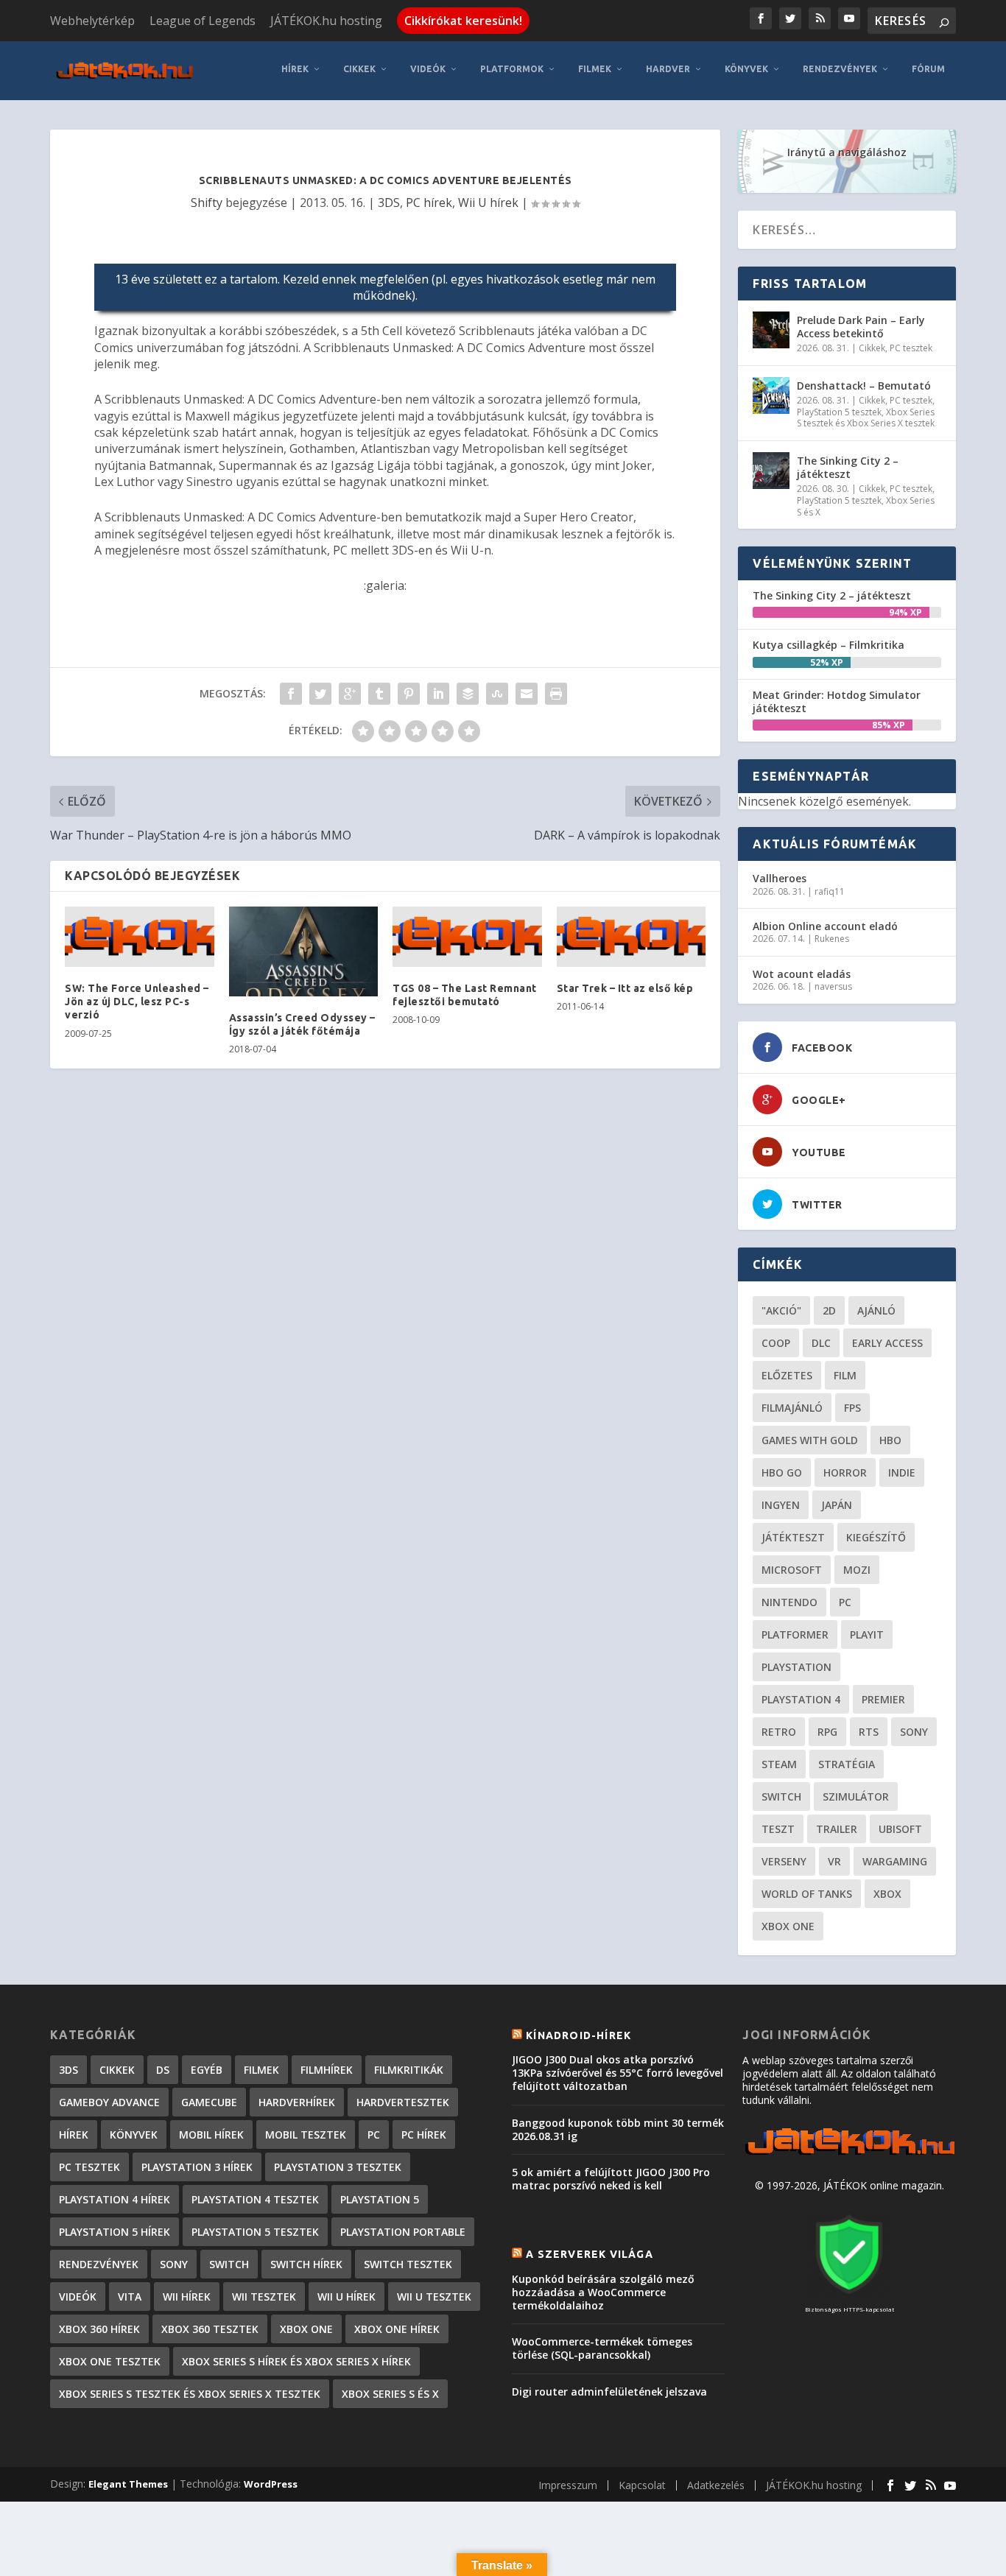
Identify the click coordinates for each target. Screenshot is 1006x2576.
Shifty (207, 203)
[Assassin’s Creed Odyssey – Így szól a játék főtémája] (304, 951)
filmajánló (792, 1408)
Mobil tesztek (306, 2135)
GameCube (209, 2102)
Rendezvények (840, 69)
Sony (914, 1732)
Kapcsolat (642, 2485)
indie (902, 1472)
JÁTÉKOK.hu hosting (326, 21)
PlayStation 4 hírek (115, 2199)
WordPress (271, 2484)
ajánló (876, 1310)
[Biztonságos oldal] (849, 2295)
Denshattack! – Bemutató (864, 386)
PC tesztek (911, 348)
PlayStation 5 (380, 2199)
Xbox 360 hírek (99, 2329)
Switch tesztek (408, 2264)
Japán (837, 1505)
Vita (130, 2297)
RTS (869, 1732)
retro (779, 1732)
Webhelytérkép (92, 21)
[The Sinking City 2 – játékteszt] (771, 471)
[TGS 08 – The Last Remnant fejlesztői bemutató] (467, 937)
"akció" (781, 1310)
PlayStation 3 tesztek (338, 2167)
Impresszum (568, 2485)
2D (829, 1310)
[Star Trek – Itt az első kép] (632, 937)
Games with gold (810, 1440)
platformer (795, 1634)
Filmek (595, 69)
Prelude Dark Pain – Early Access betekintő (861, 327)
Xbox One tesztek (110, 2361)
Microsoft (792, 1570)
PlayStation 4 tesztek (255, 2199)
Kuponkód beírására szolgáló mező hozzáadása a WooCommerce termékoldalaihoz (603, 2292)
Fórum (928, 69)
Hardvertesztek (403, 2102)
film (845, 1375)
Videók (428, 69)
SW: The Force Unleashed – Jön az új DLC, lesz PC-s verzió (137, 1002)
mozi (857, 1570)
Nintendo (789, 1602)
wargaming (895, 1861)
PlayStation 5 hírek (115, 2232)
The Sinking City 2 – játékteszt (848, 467)
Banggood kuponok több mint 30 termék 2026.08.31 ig (618, 2129)
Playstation (796, 1667)
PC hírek (429, 203)
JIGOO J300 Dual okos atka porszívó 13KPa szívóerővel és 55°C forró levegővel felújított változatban (618, 2073)
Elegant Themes (128, 2484)
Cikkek (359, 69)
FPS (852, 1408)
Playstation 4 (801, 1699)
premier (883, 1699)
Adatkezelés (716, 2485)
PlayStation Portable (403, 2232)
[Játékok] (850, 2155)
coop (776, 1343)
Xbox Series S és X (390, 2394)
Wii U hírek (488, 203)
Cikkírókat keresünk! (463, 21)
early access (887, 1343)
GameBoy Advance (109, 2102)
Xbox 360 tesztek (210, 2329)
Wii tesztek (264, 2297)
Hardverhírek (297, 2102)
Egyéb (207, 2070)
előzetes (787, 1375)
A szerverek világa (590, 2254)
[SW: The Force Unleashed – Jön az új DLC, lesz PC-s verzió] (140, 937)
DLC (821, 1343)
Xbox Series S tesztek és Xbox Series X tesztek (866, 418)
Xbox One (788, 1926)
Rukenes (832, 939)
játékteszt (793, 1537)
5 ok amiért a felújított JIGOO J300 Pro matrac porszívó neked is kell (611, 2179)
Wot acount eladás (802, 974)
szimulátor (856, 1796)
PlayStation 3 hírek (197, 2167)
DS (163, 2070)
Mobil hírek (211, 2135)
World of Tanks (807, 1894)
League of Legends (203, 21)
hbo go (782, 1472)
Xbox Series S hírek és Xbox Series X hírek (296, 2361)
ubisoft (900, 1829)
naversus (833, 986)
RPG (827, 1732)
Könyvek (746, 69)
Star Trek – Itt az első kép (625, 988)
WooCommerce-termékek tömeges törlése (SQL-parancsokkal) (602, 2348)
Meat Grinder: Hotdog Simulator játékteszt (837, 701)
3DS (389, 203)
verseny (784, 1861)
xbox (887, 1894)
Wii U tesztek (434, 2297)
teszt (778, 1829)
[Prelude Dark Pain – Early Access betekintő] (771, 330)
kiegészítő (876, 1537)
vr (834, 1861)
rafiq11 (830, 891)
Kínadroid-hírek (578, 2035)
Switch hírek (306, 2264)
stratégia (847, 1764)
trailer (837, 1829)
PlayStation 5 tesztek (839, 412)
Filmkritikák (409, 2070)
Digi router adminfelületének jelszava (609, 2392)
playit (867, 1634)
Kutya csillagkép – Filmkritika (829, 645)
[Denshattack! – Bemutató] (771, 395)
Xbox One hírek (397, 2329)
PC (845, 1602)
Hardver (668, 69)
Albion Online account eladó (825, 926)
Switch (781, 1796)
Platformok (512, 69)
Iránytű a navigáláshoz (847, 152)
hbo (890, 1440)
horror (845, 1472)
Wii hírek (187, 2297)
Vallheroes (780, 878)
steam (779, 1764)
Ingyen (781, 1505)
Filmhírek (327, 2070)
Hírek (295, 69)
